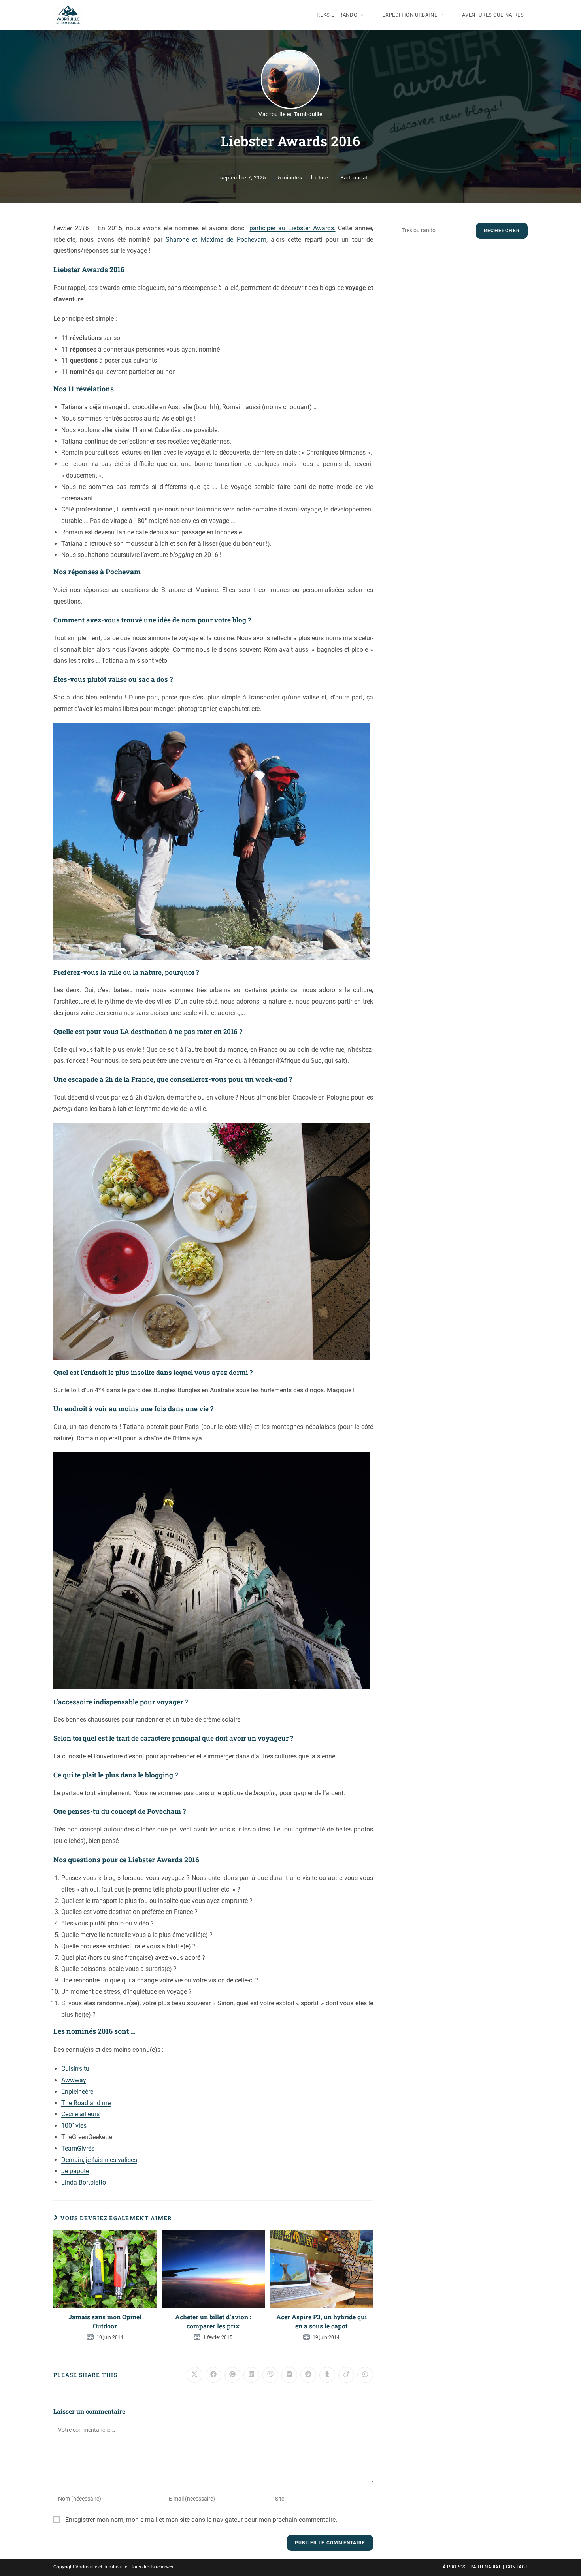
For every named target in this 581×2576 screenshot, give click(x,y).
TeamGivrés (78, 2148)
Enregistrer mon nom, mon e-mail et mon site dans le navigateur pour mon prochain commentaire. (201, 2520)
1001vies (74, 2126)
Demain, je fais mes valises (99, 2160)
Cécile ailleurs (80, 2114)
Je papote (75, 2171)
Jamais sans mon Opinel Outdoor (105, 2321)
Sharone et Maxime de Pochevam (216, 240)
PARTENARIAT (486, 2567)
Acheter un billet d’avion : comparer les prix (213, 2321)
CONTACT (517, 2567)
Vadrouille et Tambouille (290, 114)
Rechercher (502, 231)
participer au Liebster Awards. (292, 228)
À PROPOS (454, 2567)
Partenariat (354, 178)
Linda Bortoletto (84, 2182)
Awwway (74, 2080)
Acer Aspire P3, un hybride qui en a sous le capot (322, 2321)
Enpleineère (77, 2092)
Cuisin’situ (75, 2069)
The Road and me (86, 2103)
